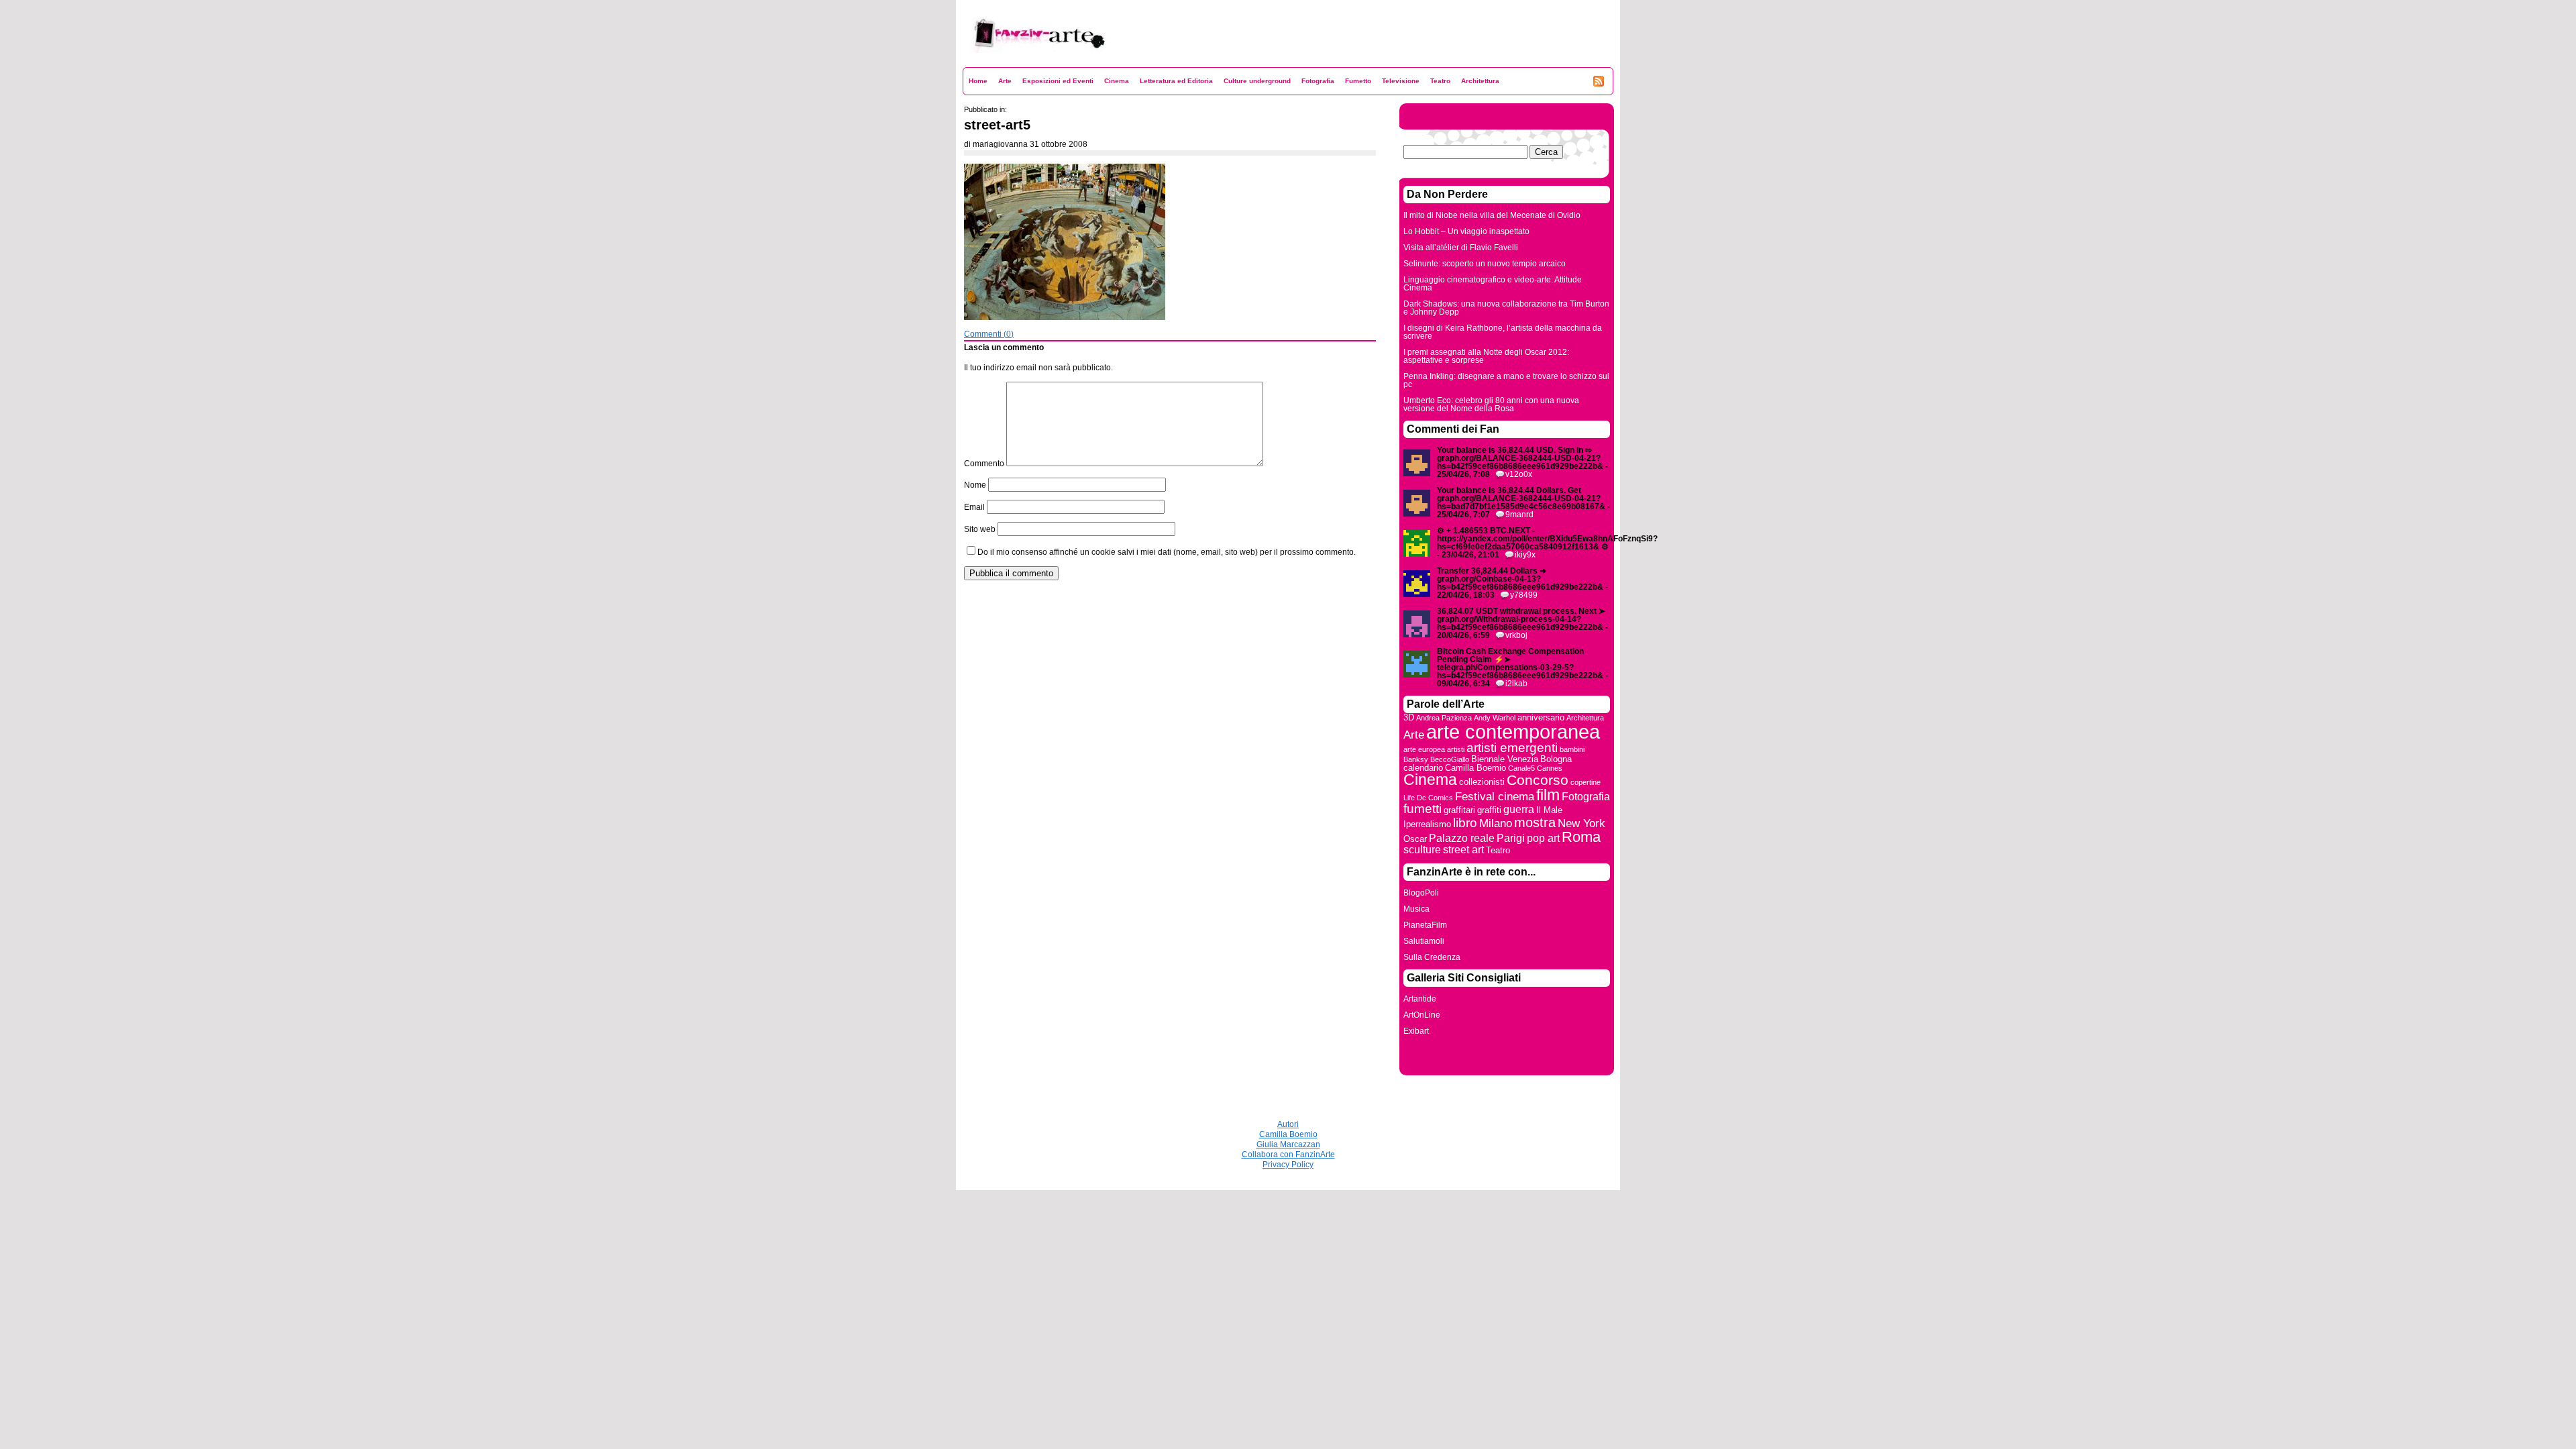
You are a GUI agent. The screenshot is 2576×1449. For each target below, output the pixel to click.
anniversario (1541, 717)
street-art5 (997, 125)
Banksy (1416, 759)
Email (974, 507)
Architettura (1480, 81)
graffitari (1459, 810)
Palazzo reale (1462, 838)
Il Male (1549, 810)
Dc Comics (1435, 798)
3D (1409, 717)
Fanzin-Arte (995, 61)
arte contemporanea (1513, 732)
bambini (1572, 749)
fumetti (1423, 809)
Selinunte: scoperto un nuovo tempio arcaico (1485, 264)
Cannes (1550, 768)
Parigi (1511, 838)
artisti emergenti (1512, 748)
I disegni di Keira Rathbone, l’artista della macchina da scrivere (1503, 332)
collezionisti (1482, 782)
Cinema (1117, 81)
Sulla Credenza (1432, 957)
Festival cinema (1495, 796)
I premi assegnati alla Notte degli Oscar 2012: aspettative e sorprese (1486, 356)
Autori (1288, 1124)
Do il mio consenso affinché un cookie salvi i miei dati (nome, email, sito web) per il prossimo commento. (1167, 552)
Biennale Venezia (1505, 759)
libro (1465, 823)
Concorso (1538, 780)
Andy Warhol (1495, 718)
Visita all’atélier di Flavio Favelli (1461, 248)
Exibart (1416, 1031)
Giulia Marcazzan (1288, 1144)
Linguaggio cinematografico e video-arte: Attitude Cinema (1493, 284)
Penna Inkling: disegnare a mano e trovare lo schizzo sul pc (1506, 380)
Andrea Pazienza (1444, 718)
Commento (984, 464)
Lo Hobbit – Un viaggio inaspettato (1466, 231)
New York (1581, 823)
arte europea (1424, 749)
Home (978, 81)
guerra (1519, 809)
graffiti (1489, 810)
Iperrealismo (1427, 824)
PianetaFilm (1425, 925)
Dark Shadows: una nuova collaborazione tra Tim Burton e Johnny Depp (1506, 308)
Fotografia (1318, 81)
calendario (1423, 768)
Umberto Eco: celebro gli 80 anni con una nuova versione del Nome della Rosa (1491, 405)
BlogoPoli (1421, 893)
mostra (1535, 822)
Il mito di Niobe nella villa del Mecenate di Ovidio (1492, 215)
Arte (1005, 81)
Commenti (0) (989, 334)
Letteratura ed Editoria (1176, 81)
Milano (1496, 823)
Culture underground (1257, 81)
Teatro (1440, 81)
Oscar (1415, 839)
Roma (1581, 837)
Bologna (1556, 759)
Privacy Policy (1288, 1165)
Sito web (980, 529)
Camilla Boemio (1475, 768)
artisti (1456, 749)
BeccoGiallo (1450, 759)
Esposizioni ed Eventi (1058, 81)
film (1548, 795)
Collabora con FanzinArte (1288, 1155)
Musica (1416, 909)
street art (1463, 850)
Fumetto (1358, 81)
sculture (1422, 850)
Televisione (1401, 81)
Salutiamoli (1424, 941)
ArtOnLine (1422, 1015)
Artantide (1420, 999)
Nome (975, 485)
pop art (1543, 838)
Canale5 (1521, 768)
